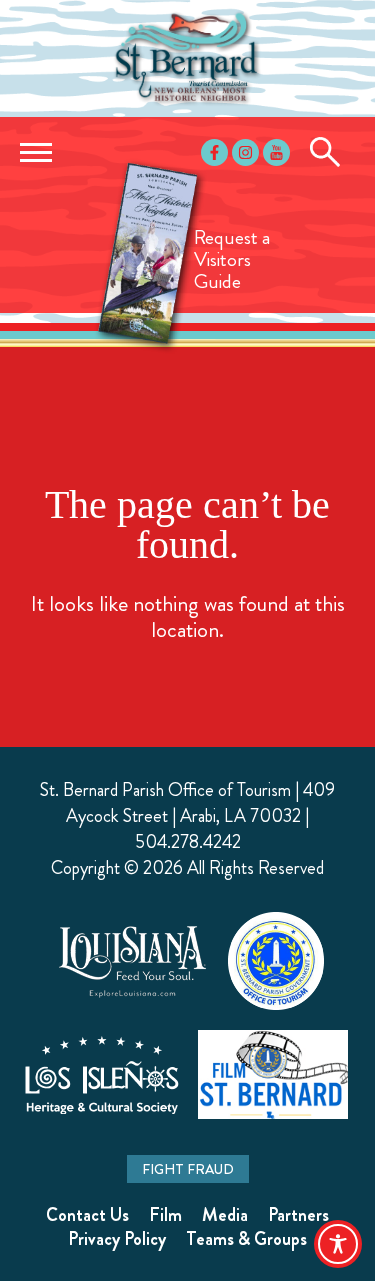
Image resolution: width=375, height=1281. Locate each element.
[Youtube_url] (276, 152)
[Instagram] (245, 152)
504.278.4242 (188, 842)
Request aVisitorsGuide (232, 259)
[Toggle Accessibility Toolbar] (338, 1244)
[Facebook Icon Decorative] (214, 152)
